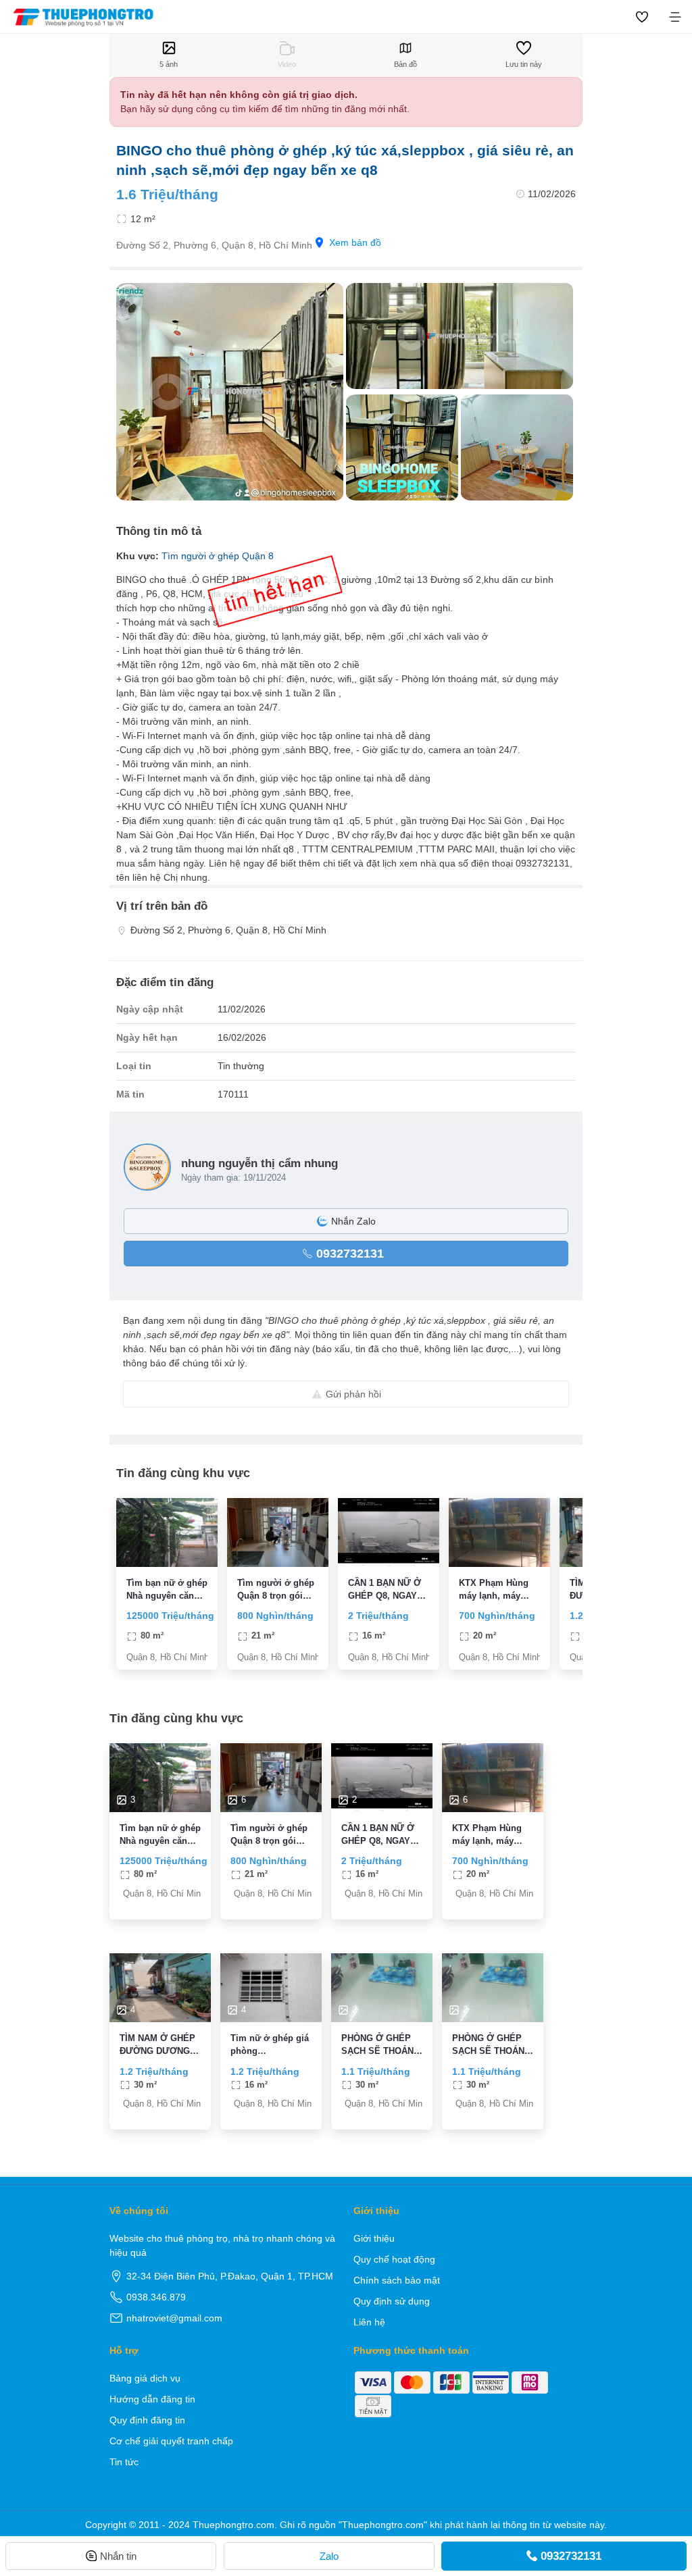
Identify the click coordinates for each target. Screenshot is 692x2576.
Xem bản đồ (355, 242)
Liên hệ (369, 2322)
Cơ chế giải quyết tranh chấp (171, 2441)
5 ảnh (169, 64)
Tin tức (124, 2462)
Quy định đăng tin (147, 2420)
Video (287, 64)
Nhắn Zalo (353, 1221)
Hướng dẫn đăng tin (152, 2399)
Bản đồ (405, 64)
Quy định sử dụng (392, 2301)
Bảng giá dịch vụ (145, 2378)
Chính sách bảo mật (397, 2280)
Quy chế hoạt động (394, 2259)
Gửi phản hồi (353, 1394)
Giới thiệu (374, 2238)
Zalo (329, 2556)
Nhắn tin (118, 2556)
